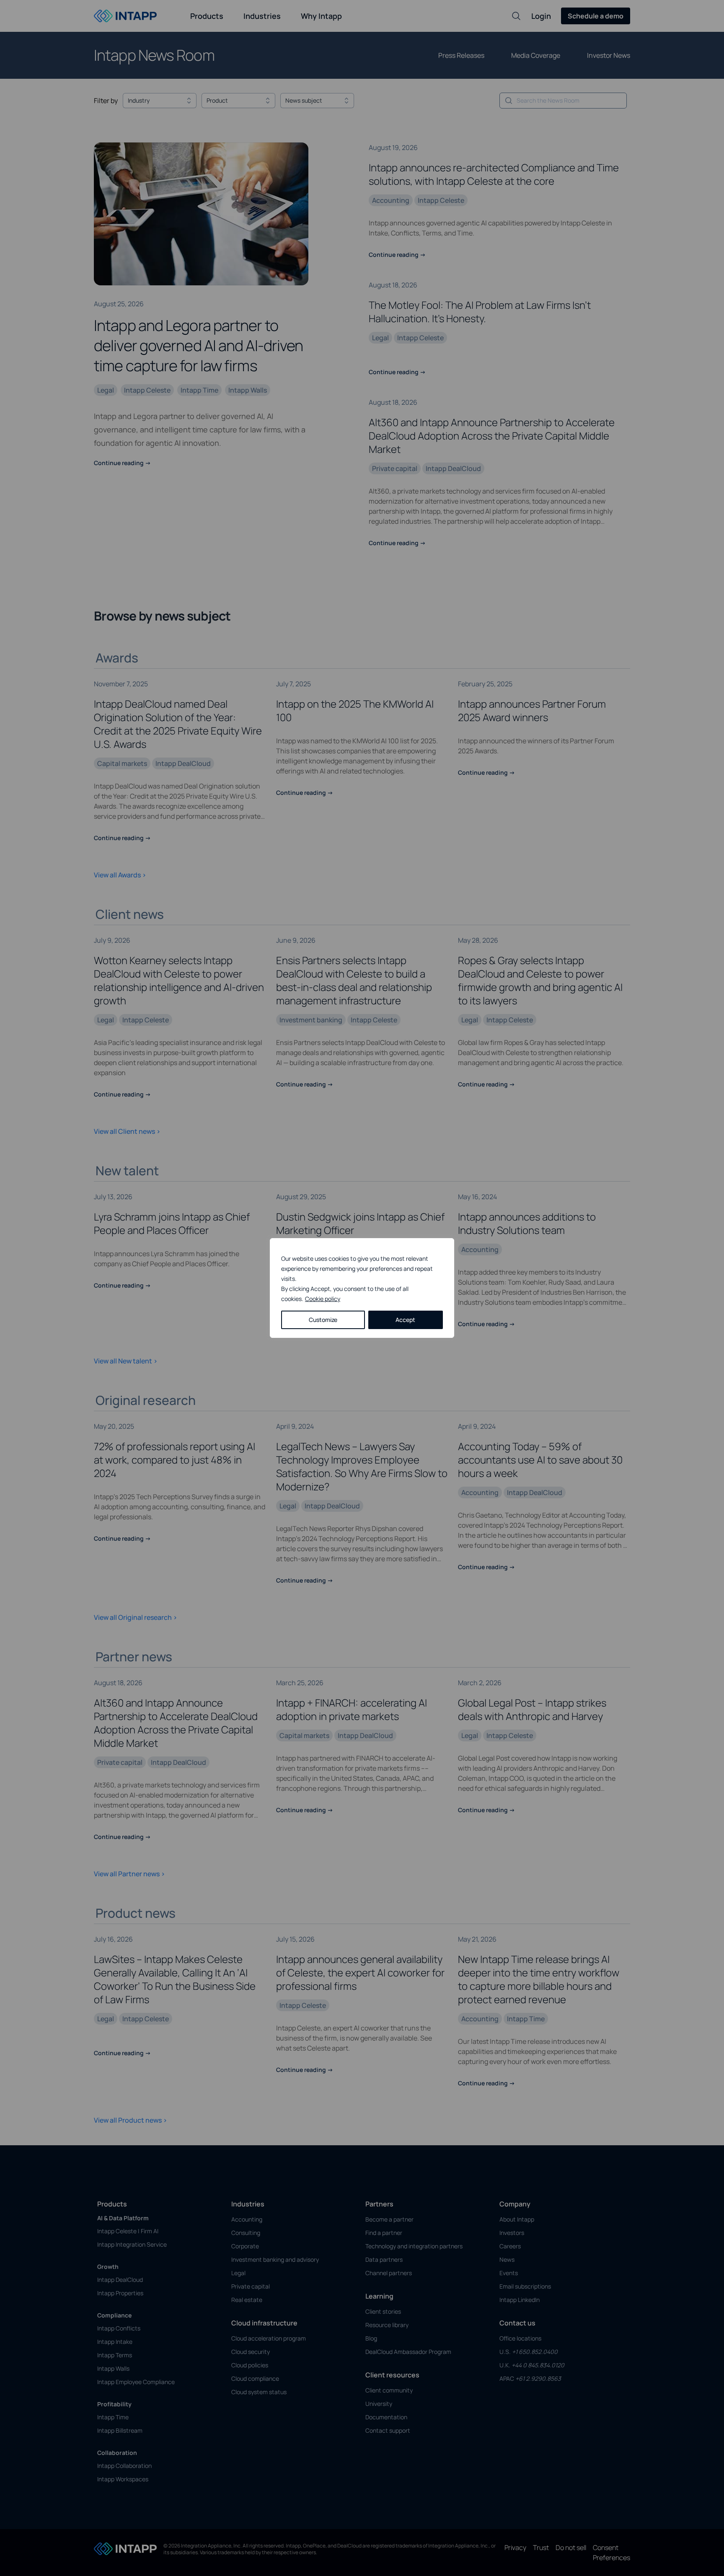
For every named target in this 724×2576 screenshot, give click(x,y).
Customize (323, 1320)
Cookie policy (323, 1299)
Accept (405, 1320)
